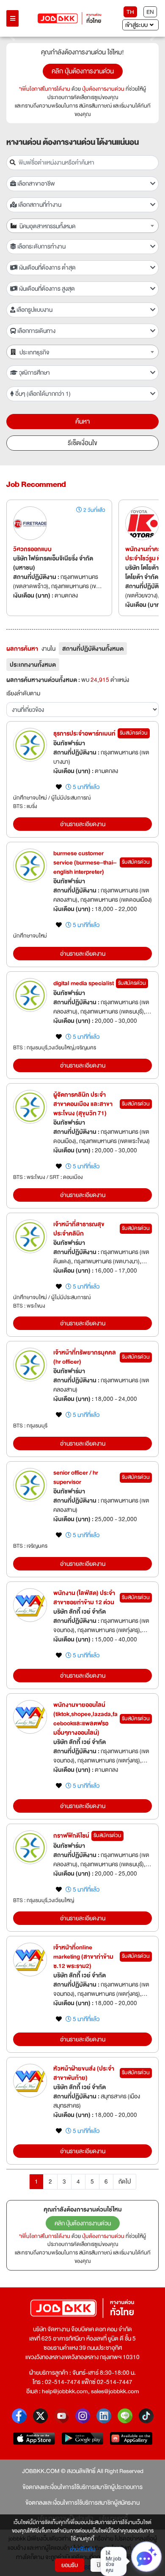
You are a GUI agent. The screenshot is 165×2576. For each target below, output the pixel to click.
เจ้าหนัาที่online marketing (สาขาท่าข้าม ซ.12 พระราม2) (83, 1957)
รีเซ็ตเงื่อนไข (82, 443)
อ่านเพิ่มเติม (83, 2550)
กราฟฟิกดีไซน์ (71, 1835)
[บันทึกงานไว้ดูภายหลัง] (59, 787)
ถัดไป (125, 2181)
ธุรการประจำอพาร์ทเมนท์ (84, 733)
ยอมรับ (70, 2565)
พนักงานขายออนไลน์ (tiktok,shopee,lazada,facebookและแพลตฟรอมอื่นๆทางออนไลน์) (85, 1719)
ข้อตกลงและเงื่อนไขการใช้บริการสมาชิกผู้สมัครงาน (82, 2503)
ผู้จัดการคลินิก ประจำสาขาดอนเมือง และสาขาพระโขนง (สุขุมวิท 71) (83, 1104)
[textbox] (87, 226)
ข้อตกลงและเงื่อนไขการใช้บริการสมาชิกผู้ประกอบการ (82, 2487)
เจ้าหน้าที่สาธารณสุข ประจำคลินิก (79, 1229)
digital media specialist (84, 983)
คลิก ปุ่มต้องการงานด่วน (83, 71)
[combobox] (82, 226)
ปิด (100, 2565)
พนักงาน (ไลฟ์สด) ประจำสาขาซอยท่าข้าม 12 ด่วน (84, 1597)
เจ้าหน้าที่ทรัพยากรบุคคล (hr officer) (85, 1357)
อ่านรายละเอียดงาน (83, 824)
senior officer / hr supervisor (76, 1477)
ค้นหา (82, 422)
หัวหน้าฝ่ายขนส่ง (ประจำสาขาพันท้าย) (84, 2073)
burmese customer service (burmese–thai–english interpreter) (85, 862)
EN (150, 12)
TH (130, 12)
